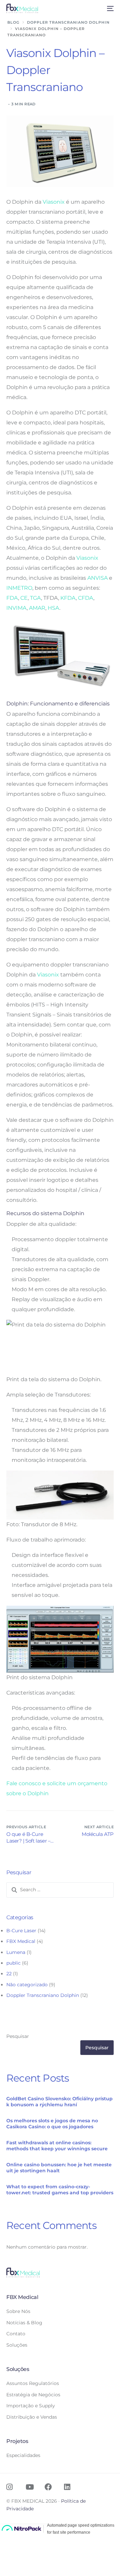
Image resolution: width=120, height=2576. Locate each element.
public (13, 1963)
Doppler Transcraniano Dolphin (43, 1995)
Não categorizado (27, 1985)
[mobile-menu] (109, 8)
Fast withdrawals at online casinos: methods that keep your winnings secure (57, 2146)
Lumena (16, 1952)
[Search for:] (60, 1890)
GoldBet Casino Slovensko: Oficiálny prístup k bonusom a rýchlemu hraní (59, 2102)
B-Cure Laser (21, 1931)
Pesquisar (18, 2036)
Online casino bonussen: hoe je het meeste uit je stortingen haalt (59, 2168)
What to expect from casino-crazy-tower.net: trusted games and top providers (60, 2190)
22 (9, 1974)
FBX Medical (21, 1941)
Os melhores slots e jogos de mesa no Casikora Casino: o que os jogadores (52, 2124)
